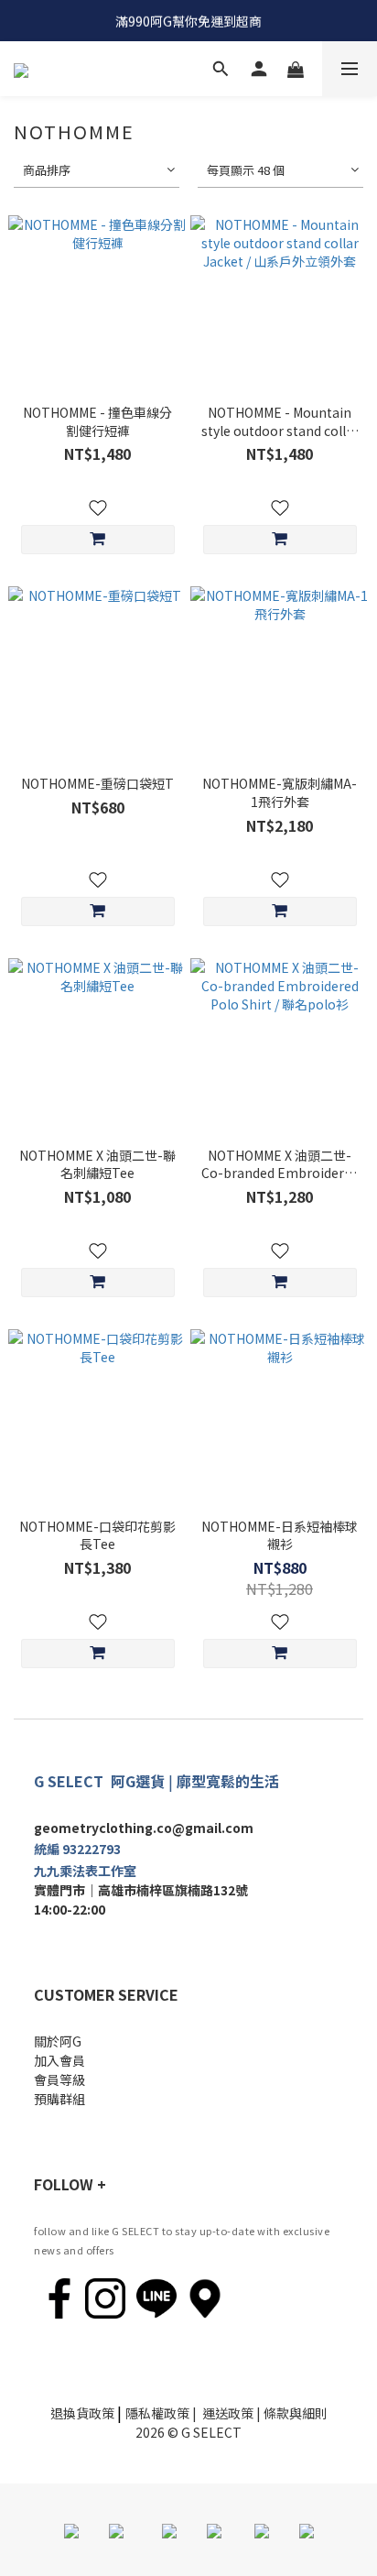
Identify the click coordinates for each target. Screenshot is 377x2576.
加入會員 (59, 2060)
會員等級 (59, 2079)
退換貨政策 (82, 2413)
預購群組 (59, 2099)
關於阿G (58, 2041)
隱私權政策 (157, 2413)
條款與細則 (296, 2413)
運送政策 (228, 2413)
